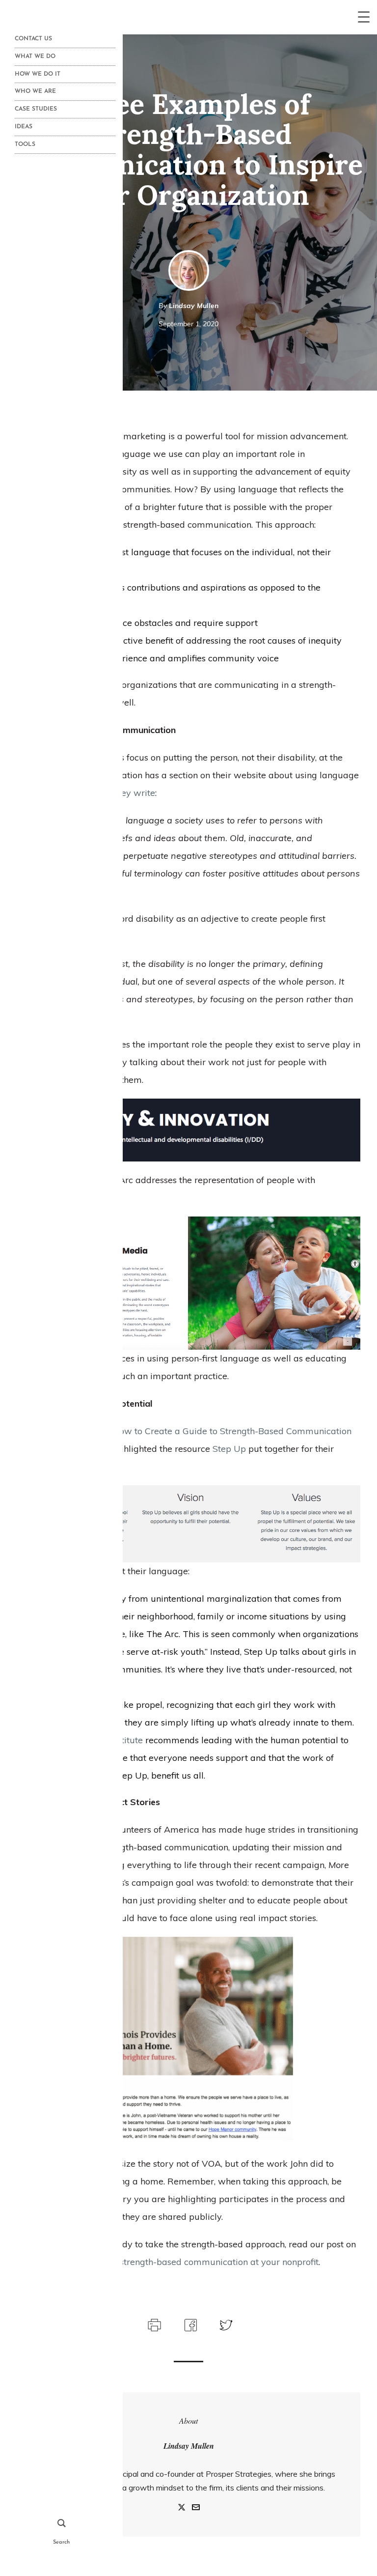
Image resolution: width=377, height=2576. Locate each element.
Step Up (229, 1449)
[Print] (153, 2324)
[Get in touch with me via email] (196, 2508)
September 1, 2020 (188, 324)
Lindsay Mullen (194, 306)
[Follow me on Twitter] (182, 2508)
